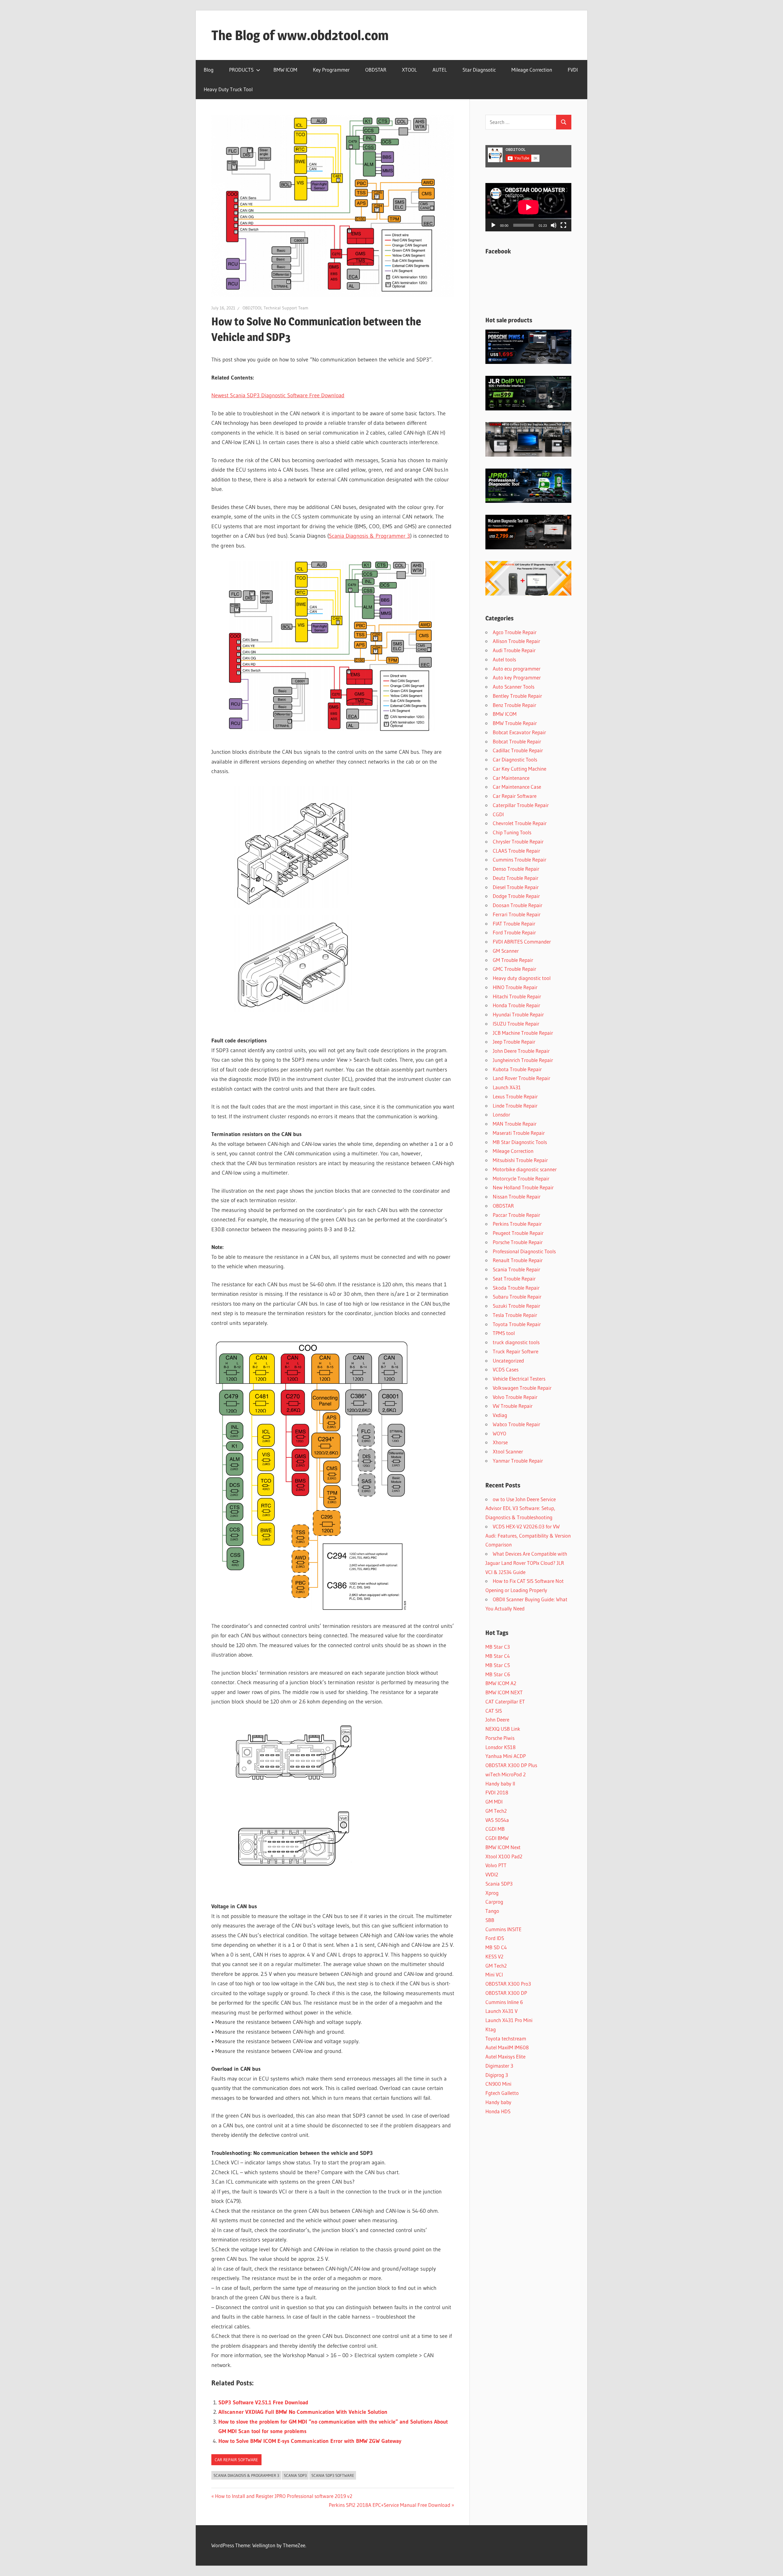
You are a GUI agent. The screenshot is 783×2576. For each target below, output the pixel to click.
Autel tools (504, 659)
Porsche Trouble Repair (518, 1242)
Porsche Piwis (500, 1738)
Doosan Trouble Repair (518, 905)
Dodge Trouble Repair (516, 896)
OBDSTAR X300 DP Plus (511, 1765)
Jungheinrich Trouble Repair (523, 1060)
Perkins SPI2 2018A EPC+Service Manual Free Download (390, 2505)
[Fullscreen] (563, 225)
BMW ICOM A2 (501, 1683)
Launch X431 (507, 1087)
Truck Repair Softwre (516, 1351)
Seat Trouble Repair (514, 1279)
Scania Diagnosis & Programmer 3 (369, 536)
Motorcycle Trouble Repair (521, 1178)
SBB (490, 1920)
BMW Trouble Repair (515, 723)
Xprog (492, 1893)
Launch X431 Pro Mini (509, 2020)
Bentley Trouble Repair (517, 696)
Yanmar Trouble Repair (518, 1461)
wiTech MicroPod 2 (506, 1774)
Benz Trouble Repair (514, 705)
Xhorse (500, 1442)
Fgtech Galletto (502, 2093)
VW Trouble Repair (513, 1406)
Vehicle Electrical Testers (519, 1379)
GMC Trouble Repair (514, 969)
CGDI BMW (497, 1838)
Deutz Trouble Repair (516, 878)
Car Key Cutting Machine (520, 769)
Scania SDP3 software (333, 2475)
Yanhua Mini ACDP (506, 1756)
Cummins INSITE (503, 1929)
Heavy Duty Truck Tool (228, 89)
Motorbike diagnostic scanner (525, 1169)
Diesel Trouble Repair (516, 887)
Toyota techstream (506, 2038)
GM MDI (494, 1802)
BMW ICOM (285, 70)
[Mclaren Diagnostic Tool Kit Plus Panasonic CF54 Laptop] (528, 547)
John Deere (497, 1720)
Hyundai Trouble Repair (518, 1014)
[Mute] (554, 225)
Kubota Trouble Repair (517, 1069)
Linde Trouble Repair (515, 1106)
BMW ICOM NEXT (504, 1692)
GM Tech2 (496, 1811)
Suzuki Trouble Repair (516, 1306)
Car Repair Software (236, 2460)
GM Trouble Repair (513, 960)
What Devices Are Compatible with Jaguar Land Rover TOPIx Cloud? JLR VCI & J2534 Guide (526, 1563)
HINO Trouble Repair (515, 987)
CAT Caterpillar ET (505, 1701)
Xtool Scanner (508, 1451)
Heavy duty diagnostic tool (522, 978)
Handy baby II (500, 1783)
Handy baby (498, 2102)
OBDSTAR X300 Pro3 (508, 1984)
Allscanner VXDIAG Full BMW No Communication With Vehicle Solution (303, 2412)
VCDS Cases (506, 1369)
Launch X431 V (501, 2011)
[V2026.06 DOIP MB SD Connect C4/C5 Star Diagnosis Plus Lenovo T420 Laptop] (528, 455)
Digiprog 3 (497, 2075)
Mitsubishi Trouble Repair (520, 1160)
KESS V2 (494, 1956)
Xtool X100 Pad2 (504, 1856)
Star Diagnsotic (479, 70)
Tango (492, 1911)
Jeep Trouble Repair (514, 1042)
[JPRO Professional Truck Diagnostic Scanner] (528, 501)
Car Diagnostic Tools (515, 759)
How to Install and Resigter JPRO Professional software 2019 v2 (284, 2496)
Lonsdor (501, 1114)
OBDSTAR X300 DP (506, 1993)
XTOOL (409, 70)
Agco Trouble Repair (515, 632)
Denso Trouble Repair (516, 869)
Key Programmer (331, 70)
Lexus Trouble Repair (515, 1096)
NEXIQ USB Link (503, 1729)
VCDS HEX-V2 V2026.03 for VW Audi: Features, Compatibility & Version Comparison (528, 1536)
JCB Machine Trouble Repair (523, 1033)
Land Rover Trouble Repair (521, 1078)
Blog (209, 70)
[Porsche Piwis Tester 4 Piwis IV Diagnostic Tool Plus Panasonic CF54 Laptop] (528, 362)
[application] (528, 207)
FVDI (573, 70)
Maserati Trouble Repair (519, 1133)
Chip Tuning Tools (512, 832)
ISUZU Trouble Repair (516, 1024)
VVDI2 (492, 1874)
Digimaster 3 (499, 2066)
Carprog (494, 1902)
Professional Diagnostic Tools (524, 1251)
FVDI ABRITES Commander (522, 942)
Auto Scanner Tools (514, 687)
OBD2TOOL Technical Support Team (275, 308)
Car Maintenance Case (517, 787)
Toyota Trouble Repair (517, 1324)
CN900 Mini (498, 2084)
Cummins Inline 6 (504, 2002)
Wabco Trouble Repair (516, 1424)
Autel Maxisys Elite (505, 2056)
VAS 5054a (497, 1820)
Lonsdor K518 (501, 1747)
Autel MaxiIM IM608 (507, 2047)
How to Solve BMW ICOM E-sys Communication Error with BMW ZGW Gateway (310, 2441)
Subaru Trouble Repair (517, 1297)
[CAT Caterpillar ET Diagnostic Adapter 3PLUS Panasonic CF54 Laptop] (528, 594)
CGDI (498, 814)
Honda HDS (498, 2111)
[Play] (493, 225)
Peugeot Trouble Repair (518, 1233)
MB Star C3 (498, 1647)
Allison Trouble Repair (516, 641)
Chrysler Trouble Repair (518, 841)
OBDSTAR (376, 70)
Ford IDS (495, 1938)
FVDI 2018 (497, 1792)
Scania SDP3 (295, 2475)
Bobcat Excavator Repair (519, 732)
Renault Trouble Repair (518, 1260)
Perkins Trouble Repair (517, 1224)
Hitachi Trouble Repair (517, 996)
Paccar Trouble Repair (516, 1215)
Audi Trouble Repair (514, 650)
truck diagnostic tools (516, 1342)
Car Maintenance (511, 778)
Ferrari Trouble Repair (517, 914)
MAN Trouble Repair (515, 1124)
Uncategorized (508, 1361)
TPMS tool (504, 1333)
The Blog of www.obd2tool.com (300, 35)
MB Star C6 (498, 1674)
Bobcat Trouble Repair (517, 741)
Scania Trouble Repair (516, 1269)
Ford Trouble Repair (514, 932)
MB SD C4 (496, 1947)
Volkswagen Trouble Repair (522, 1388)
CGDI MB (495, 1829)
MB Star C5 (498, 1665)
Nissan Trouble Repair (517, 1196)
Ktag (491, 2029)
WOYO (499, 1433)
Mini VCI (494, 1974)
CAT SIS (494, 1711)
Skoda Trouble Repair (516, 1288)
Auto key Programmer (517, 677)
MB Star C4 (498, 1656)
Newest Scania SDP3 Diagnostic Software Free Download (278, 395)
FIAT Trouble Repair (514, 923)
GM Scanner (506, 951)
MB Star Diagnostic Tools (520, 1142)
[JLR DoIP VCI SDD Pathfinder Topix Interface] (528, 408)
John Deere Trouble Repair (521, 1051)
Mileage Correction (532, 70)
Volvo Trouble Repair (515, 1397)
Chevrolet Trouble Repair (520, 823)
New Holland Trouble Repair (523, 1187)
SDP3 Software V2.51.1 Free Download (263, 2402)
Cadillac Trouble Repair (518, 750)
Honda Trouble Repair (516, 1005)
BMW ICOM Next (503, 1847)
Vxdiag (500, 1415)
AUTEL (440, 70)
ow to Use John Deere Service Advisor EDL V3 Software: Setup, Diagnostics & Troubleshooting (521, 1508)
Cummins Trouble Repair (520, 860)
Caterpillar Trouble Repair (521, 805)
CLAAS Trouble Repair (516, 851)
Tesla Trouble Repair (515, 1315)
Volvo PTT (496, 1865)
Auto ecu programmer (517, 669)
